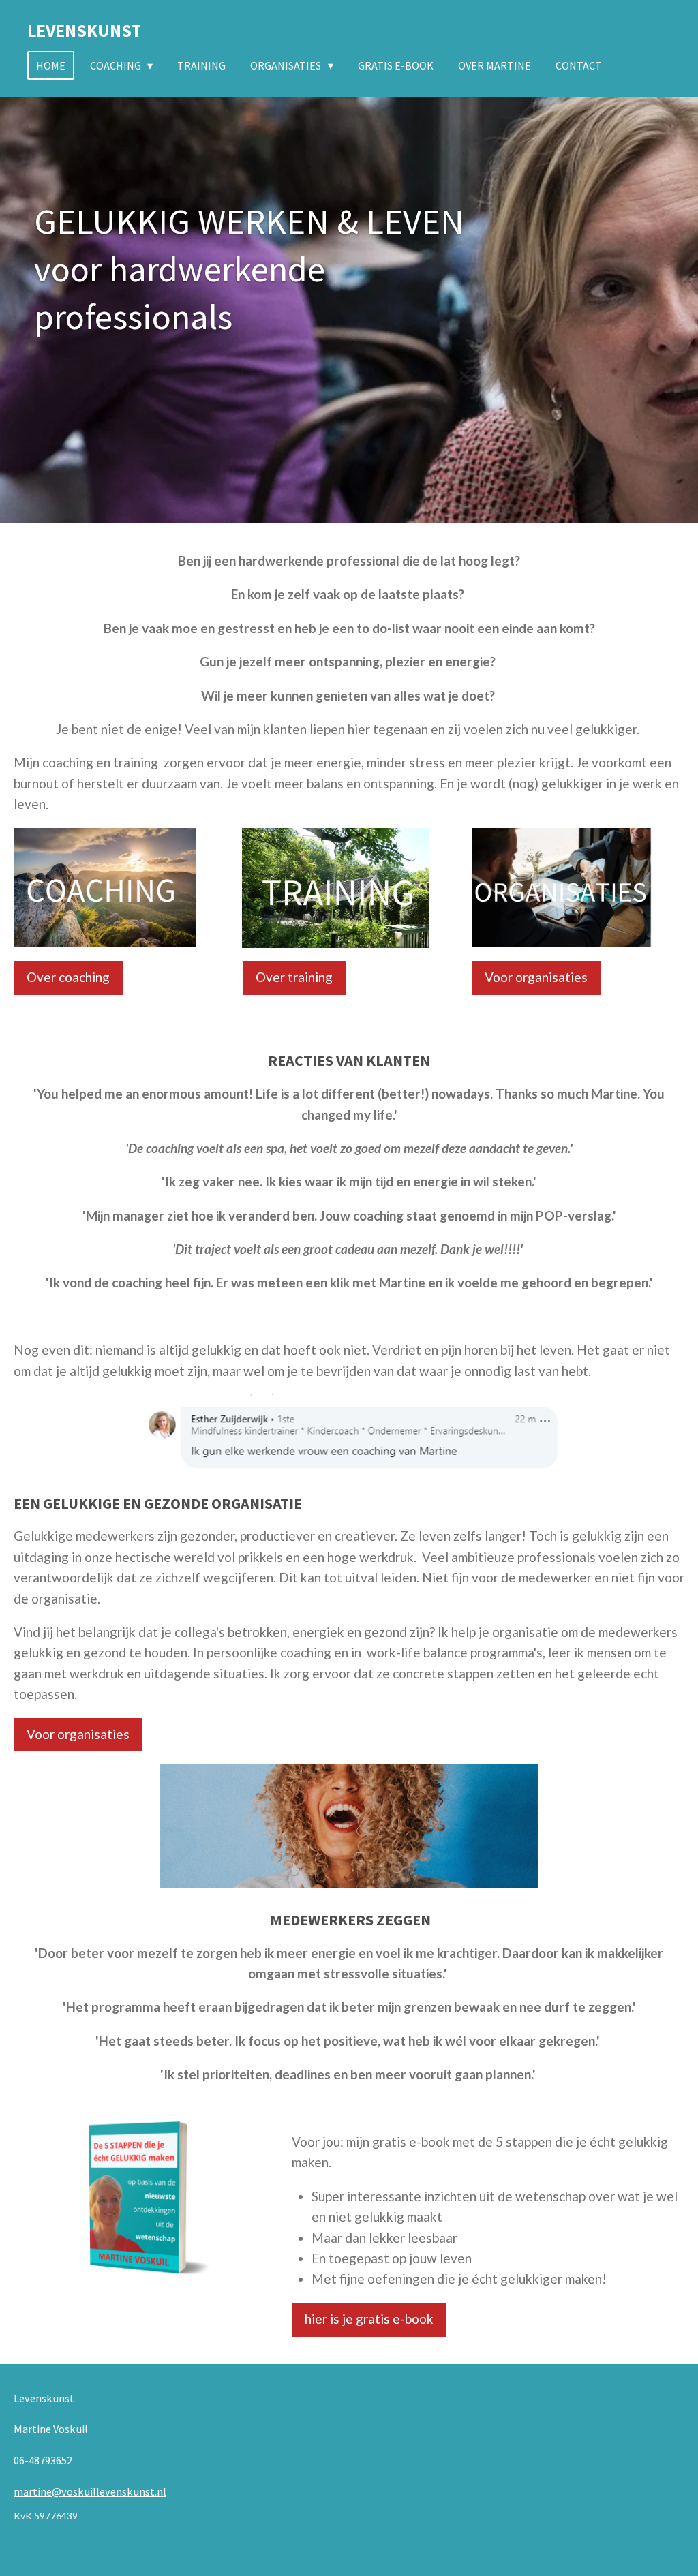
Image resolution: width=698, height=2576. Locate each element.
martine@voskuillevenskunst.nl (90, 2491)
